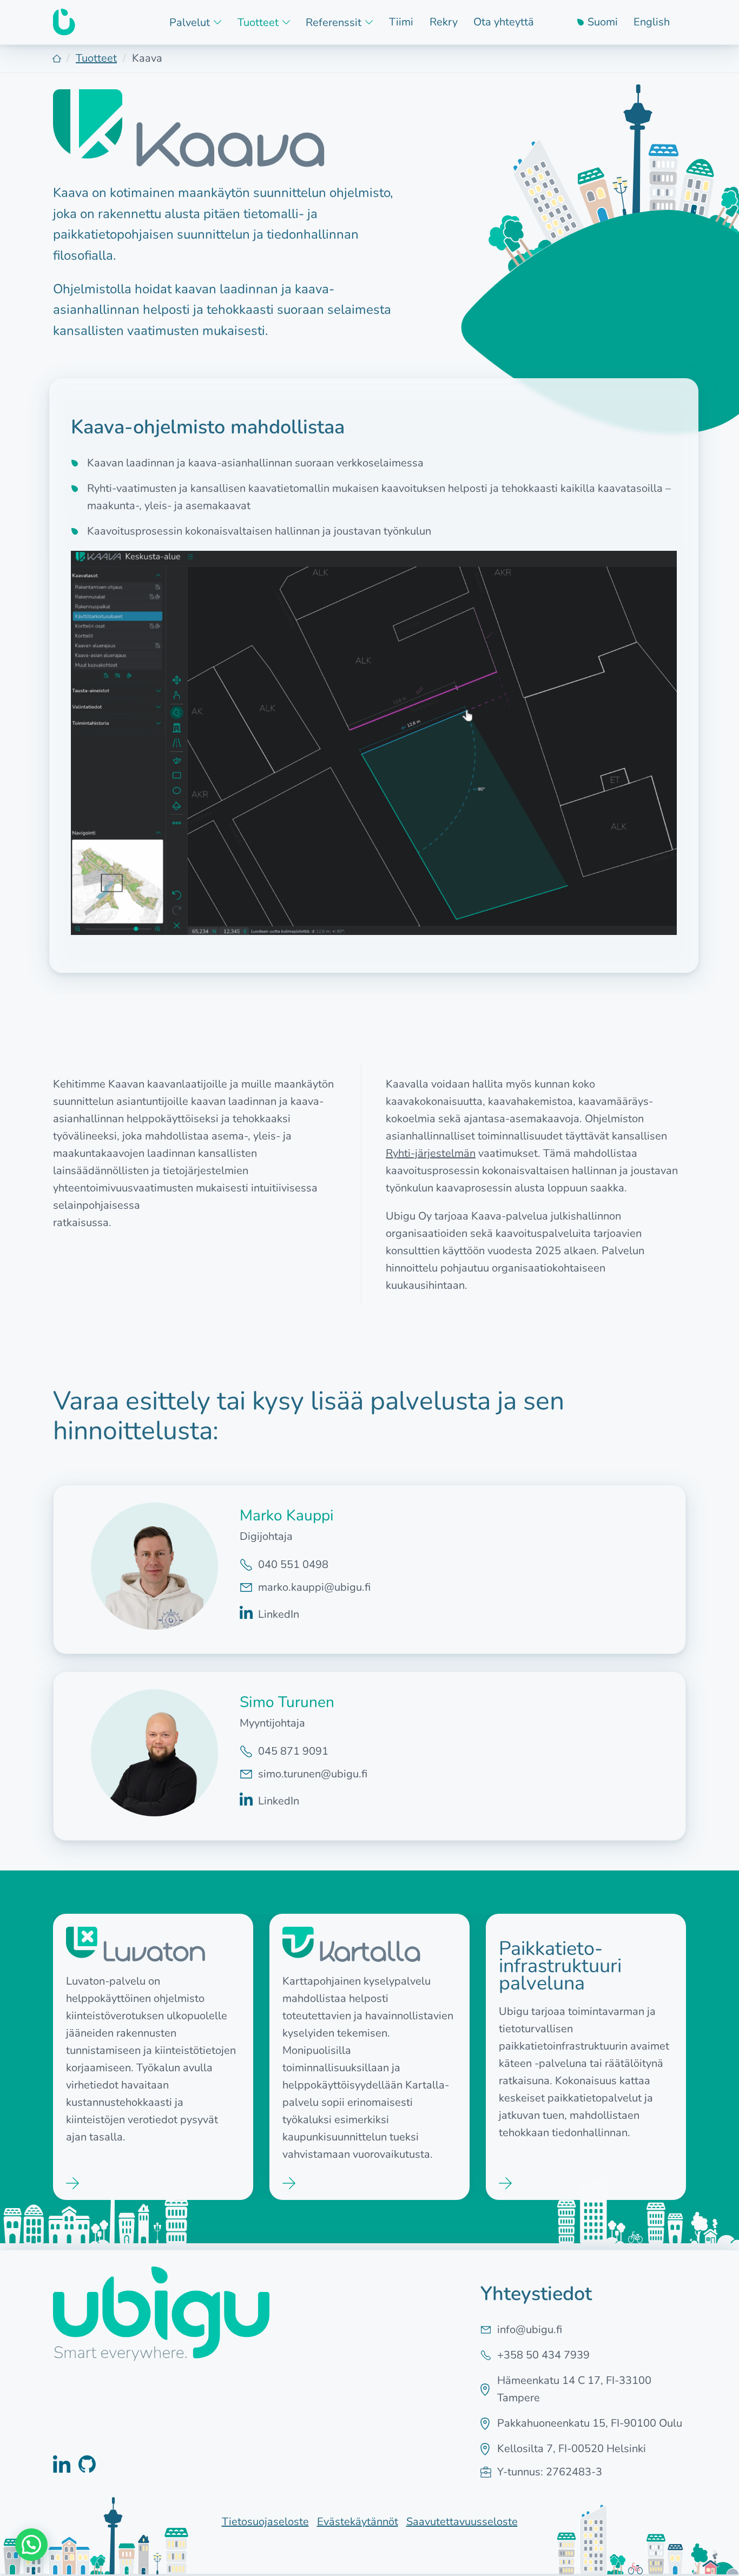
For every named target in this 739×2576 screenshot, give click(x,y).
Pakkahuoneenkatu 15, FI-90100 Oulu (590, 2423)
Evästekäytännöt (358, 2522)
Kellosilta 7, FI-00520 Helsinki (572, 2449)
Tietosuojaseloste (265, 2522)
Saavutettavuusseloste (462, 2522)
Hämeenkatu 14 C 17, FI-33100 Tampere (574, 2389)
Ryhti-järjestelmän (431, 1153)
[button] (31, 2545)
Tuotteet (96, 58)
